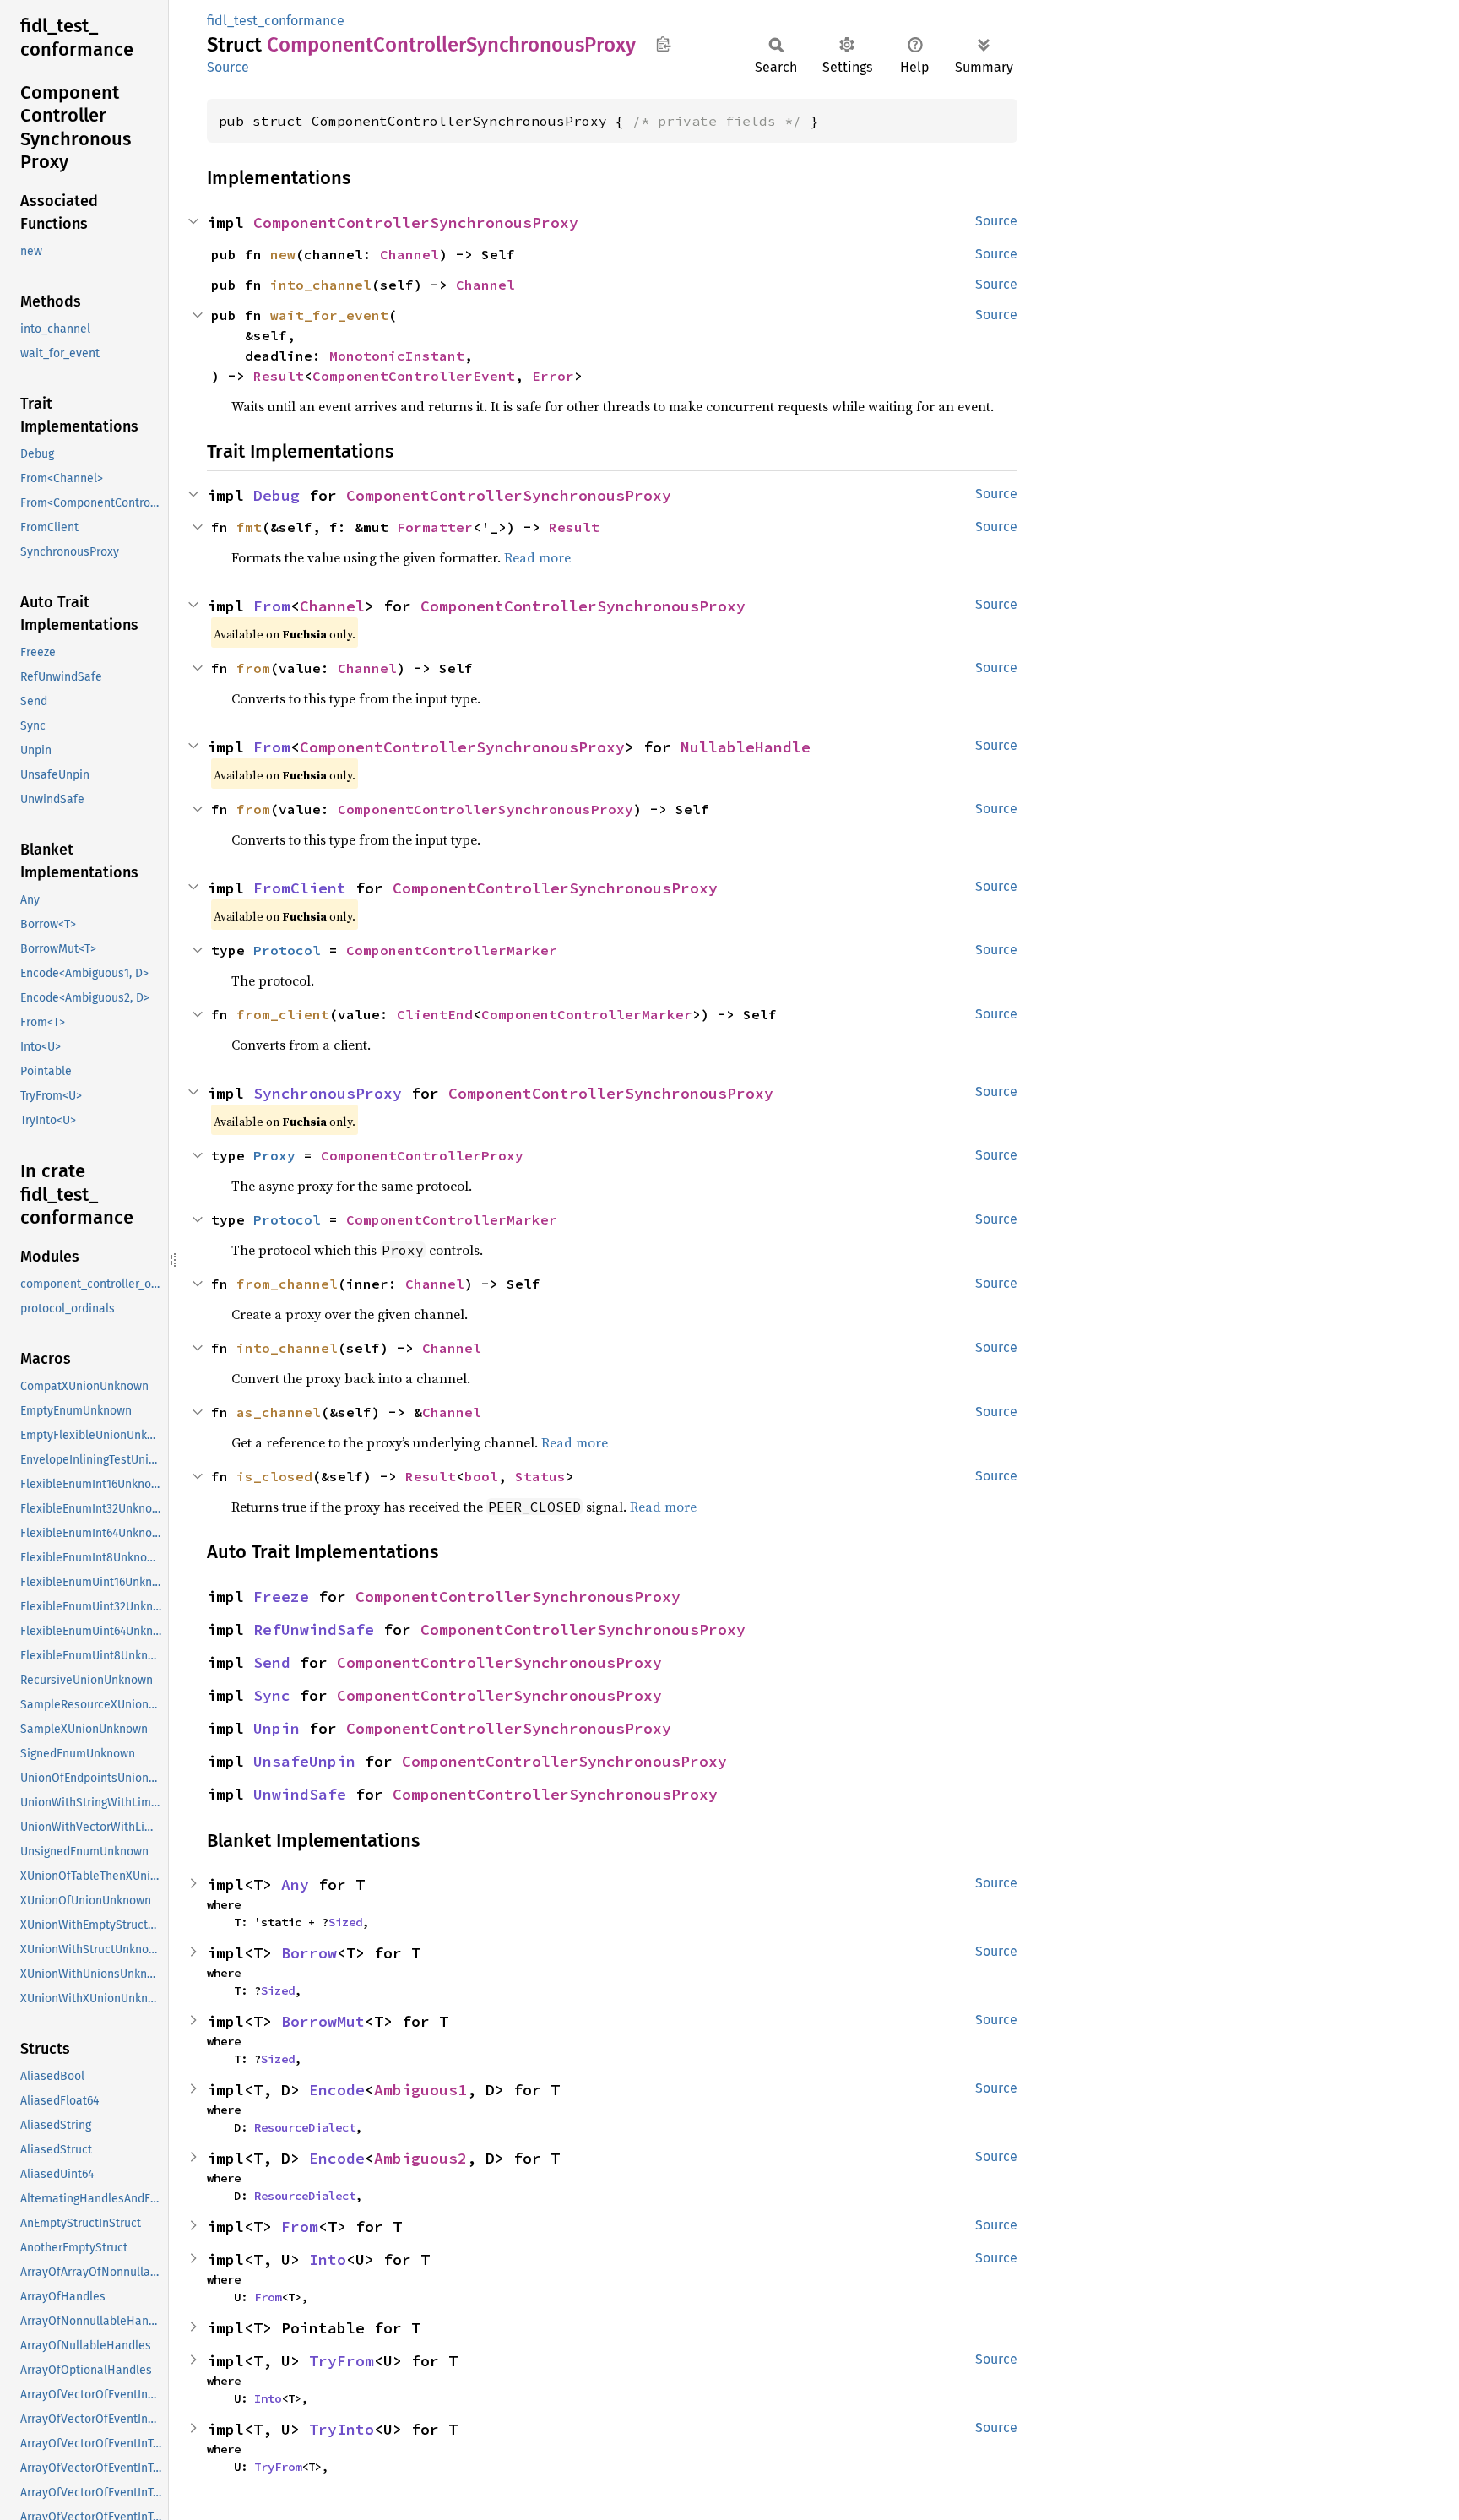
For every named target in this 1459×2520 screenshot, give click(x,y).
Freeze (281, 1597)
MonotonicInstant (397, 356)
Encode (337, 2090)
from (253, 668)
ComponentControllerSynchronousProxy (416, 223)
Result (279, 376)
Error (553, 376)
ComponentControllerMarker (452, 950)
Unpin (277, 1728)
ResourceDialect (305, 2127)
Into (328, 2259)
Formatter (435, 527)
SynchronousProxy (328, 1093)
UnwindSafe (300, 1794)
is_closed (274, 1476)
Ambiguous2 (420, 2158)
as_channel (279, 1412)
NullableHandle (746, 747)
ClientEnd (435, 1014)
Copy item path (663, 44)
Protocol (287, 950)
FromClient (300, 888)
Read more (537, 557)
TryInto (342, 2429)
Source (228, 67)
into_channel (321, 285)
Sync (272, 1695)
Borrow (309, 1953)
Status (540, 1476)
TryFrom (342, 2361)
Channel (409, 254)
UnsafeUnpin (304, 1761)
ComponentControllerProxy (422, 1155)
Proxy (274, 1155)
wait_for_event (329, 315)
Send (272, 1662)
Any (295, 1885)
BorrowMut (323, 2021)
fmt (249, 527)
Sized (345, 1922)
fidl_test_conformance (276, 21)
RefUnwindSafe (314, 1629)
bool (481, 1476)
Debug (277, 495)
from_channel (287, 1284)
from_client (283, 1014)
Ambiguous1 (420, 2090)
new (283, 254)
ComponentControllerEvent (414, 376)
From (272, 606)
